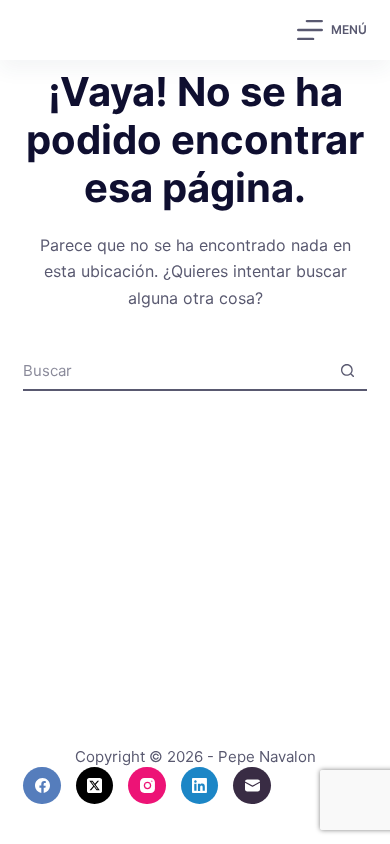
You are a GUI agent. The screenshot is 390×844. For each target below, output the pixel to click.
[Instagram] (147, 786)
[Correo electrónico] (252, 786)
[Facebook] (42, 786)
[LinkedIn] (200, 786)
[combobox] (175, 370)
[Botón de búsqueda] (348, 370)
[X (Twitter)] (95, 786)
